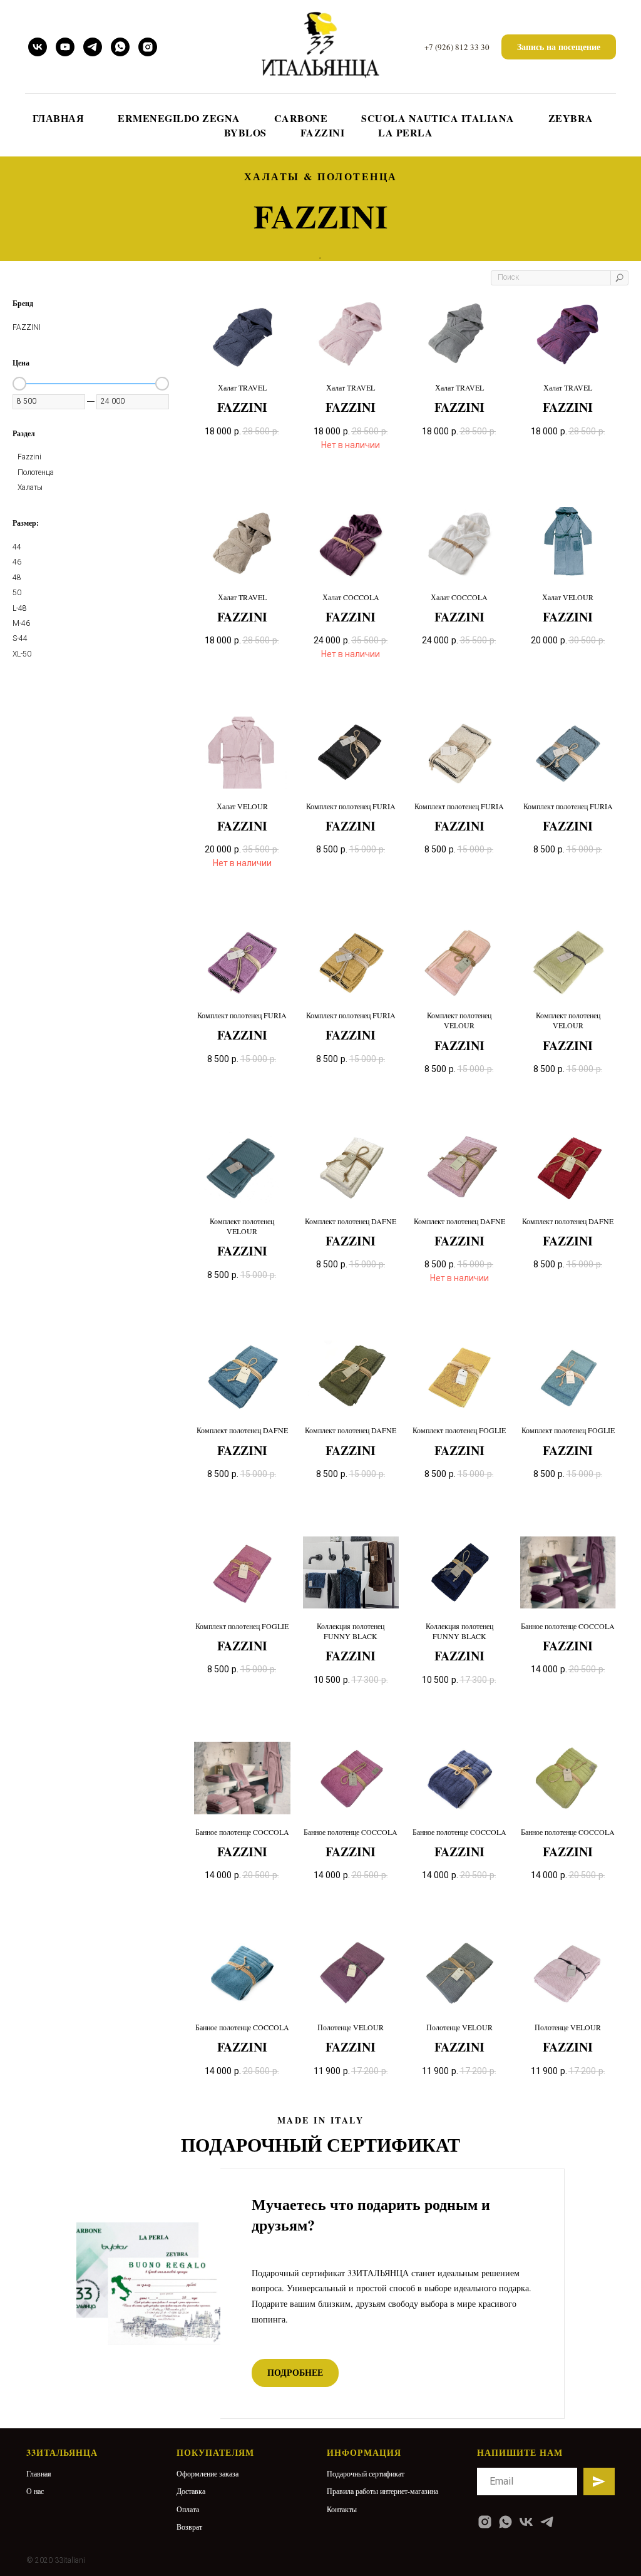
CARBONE (301, 118)
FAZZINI (323, 132)
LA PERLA (405, 132)
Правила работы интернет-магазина (382, 2491)
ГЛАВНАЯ (59, 118)
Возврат (189, 2527)
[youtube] (65, 47)
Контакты (342, 2509)
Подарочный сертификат (366, 2473)
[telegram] (93, 47)
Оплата (188, 2509)
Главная (39, 2473)
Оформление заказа (208, 2473)
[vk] (38, 47)
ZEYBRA (571, 118)
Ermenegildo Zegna (179, 118)
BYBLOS (245, 132)
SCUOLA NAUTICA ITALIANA (438, 118)
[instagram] (148, 47)
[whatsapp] (120, 47)
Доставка (191, 2491)
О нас (35, 2491)
